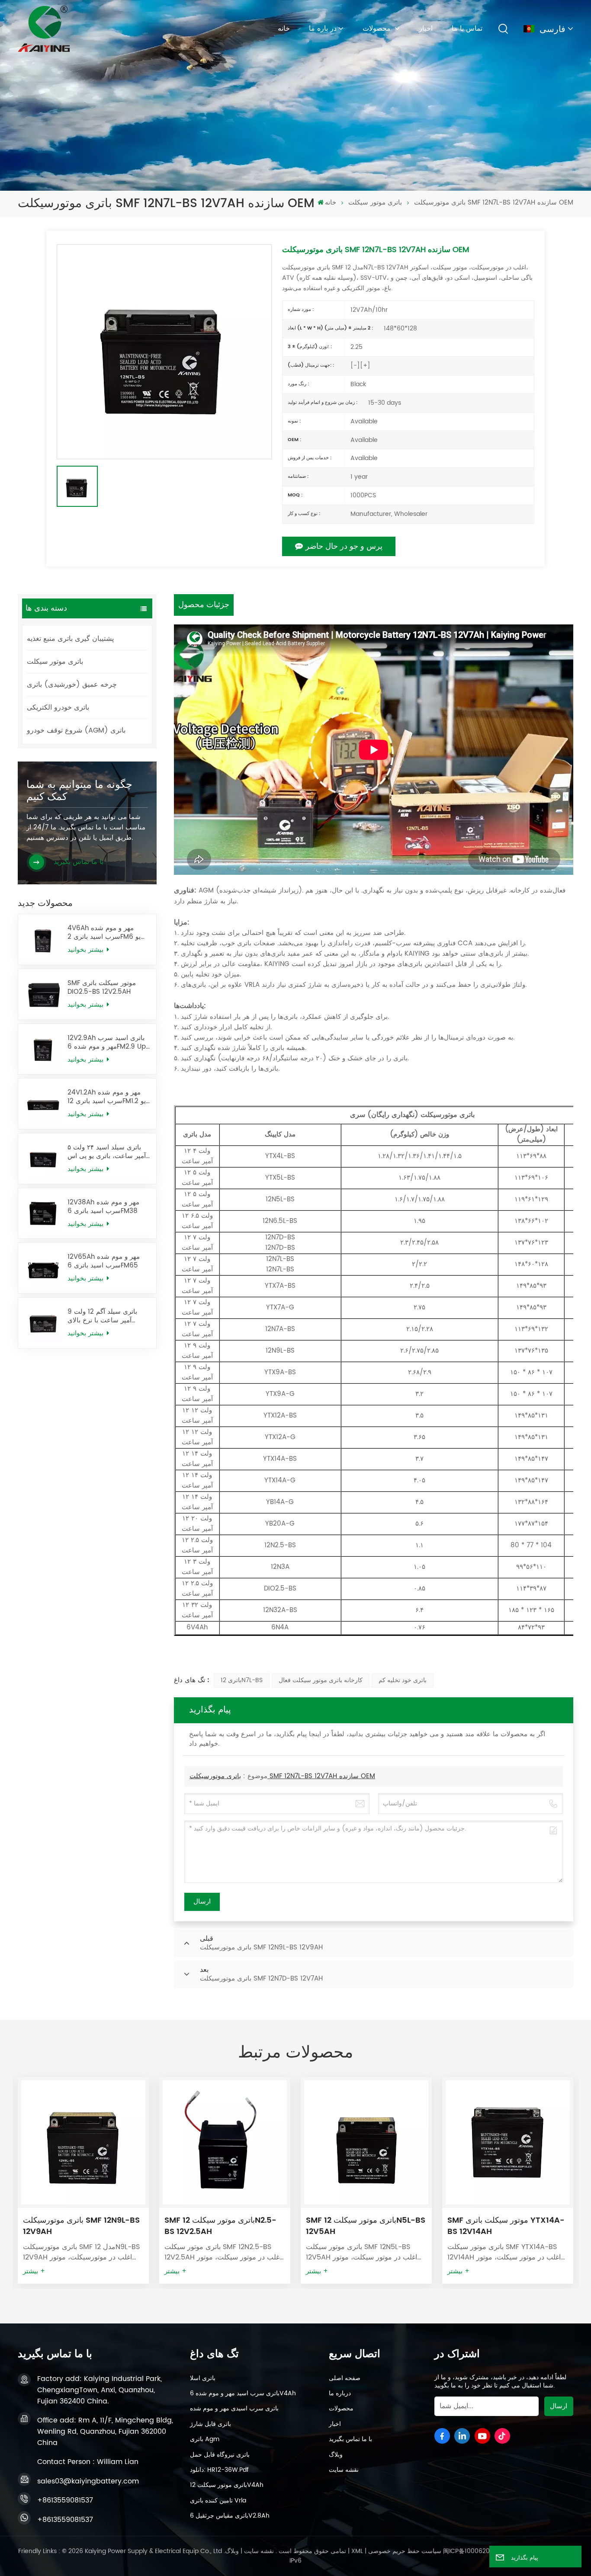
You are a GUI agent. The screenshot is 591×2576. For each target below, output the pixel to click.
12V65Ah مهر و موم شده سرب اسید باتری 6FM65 (104, 1261)
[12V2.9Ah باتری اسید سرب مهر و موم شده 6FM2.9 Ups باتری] (43, 1049)
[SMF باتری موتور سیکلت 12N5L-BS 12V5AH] (225, 2142)
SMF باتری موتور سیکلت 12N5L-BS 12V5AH (224, 2226)
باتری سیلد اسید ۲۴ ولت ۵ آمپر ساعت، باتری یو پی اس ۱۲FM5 (107, 1152)
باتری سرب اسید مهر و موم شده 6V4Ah (243, 2394)
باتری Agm (205, 2439)
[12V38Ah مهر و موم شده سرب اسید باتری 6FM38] (43, 1214)
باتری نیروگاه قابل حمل (220, 2455)
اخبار (426, 29)
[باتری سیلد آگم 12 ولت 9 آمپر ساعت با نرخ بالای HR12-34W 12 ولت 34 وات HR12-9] (43, 1323)
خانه (284, 29)
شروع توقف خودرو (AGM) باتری (76, 730)
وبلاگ (336, 2455)
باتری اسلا (203, 2378)
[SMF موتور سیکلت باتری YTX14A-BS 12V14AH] (366, 2142)
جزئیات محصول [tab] (204, 605)
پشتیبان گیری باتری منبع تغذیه (70, 639)
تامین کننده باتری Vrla (218, 2501)
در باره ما (323, 29)
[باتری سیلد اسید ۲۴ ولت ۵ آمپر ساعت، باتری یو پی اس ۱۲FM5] (43, 1159)
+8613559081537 (65, 2500)
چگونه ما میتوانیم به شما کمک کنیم (79, 791)
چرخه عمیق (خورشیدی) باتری (72, 685)
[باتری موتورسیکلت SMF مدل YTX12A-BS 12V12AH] (508, 2142)
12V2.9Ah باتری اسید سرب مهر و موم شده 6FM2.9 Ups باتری (108, 1043)
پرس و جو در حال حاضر (344, 546)
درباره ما (340, 2394)
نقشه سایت (344, 2470)
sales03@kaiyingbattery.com (88, 2481)
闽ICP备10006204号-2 (475, 2551)
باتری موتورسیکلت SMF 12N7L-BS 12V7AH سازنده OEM (282, 1776)
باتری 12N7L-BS (242, 1680)
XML (357, 2551)
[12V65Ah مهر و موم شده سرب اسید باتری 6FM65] (43, 1268)
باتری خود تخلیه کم (403, 1680)
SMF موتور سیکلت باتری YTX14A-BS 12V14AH (365, 2226)
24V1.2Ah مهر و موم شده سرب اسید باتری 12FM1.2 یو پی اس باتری (107, 1097)
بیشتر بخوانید (87, 950)
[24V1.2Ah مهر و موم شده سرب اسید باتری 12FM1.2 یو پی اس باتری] (43, 1104)
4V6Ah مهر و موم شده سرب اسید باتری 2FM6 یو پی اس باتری (104, 933)
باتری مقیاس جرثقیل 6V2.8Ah (230, 2516)
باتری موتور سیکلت (375, 203)
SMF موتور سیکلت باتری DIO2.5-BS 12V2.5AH (102, 988)
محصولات (378, 29)
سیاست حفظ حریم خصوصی (405, 2551)
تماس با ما (467, 29)
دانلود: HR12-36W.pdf (219, 2470)
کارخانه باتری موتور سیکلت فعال (321, 1680)
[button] (585, 2178)
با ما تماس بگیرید (350, 2439)
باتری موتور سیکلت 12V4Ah (227, 2485)
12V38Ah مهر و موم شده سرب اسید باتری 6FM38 (103, 1207)
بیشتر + (34, 2272)
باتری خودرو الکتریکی (58, 707)
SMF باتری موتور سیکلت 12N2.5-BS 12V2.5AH (79, 2226)
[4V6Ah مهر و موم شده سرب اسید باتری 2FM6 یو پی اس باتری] (43, 939)
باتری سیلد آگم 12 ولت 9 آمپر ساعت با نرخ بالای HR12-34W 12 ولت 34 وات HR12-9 (107, 1316)
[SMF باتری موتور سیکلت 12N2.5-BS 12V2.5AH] (83, 2142)
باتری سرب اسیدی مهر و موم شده (234, 2409)
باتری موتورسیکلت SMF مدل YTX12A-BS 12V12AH (495, 2226)
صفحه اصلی (345, 2378)
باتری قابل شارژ (210, 2424)
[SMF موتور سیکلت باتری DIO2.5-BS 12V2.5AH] (43, 994)
